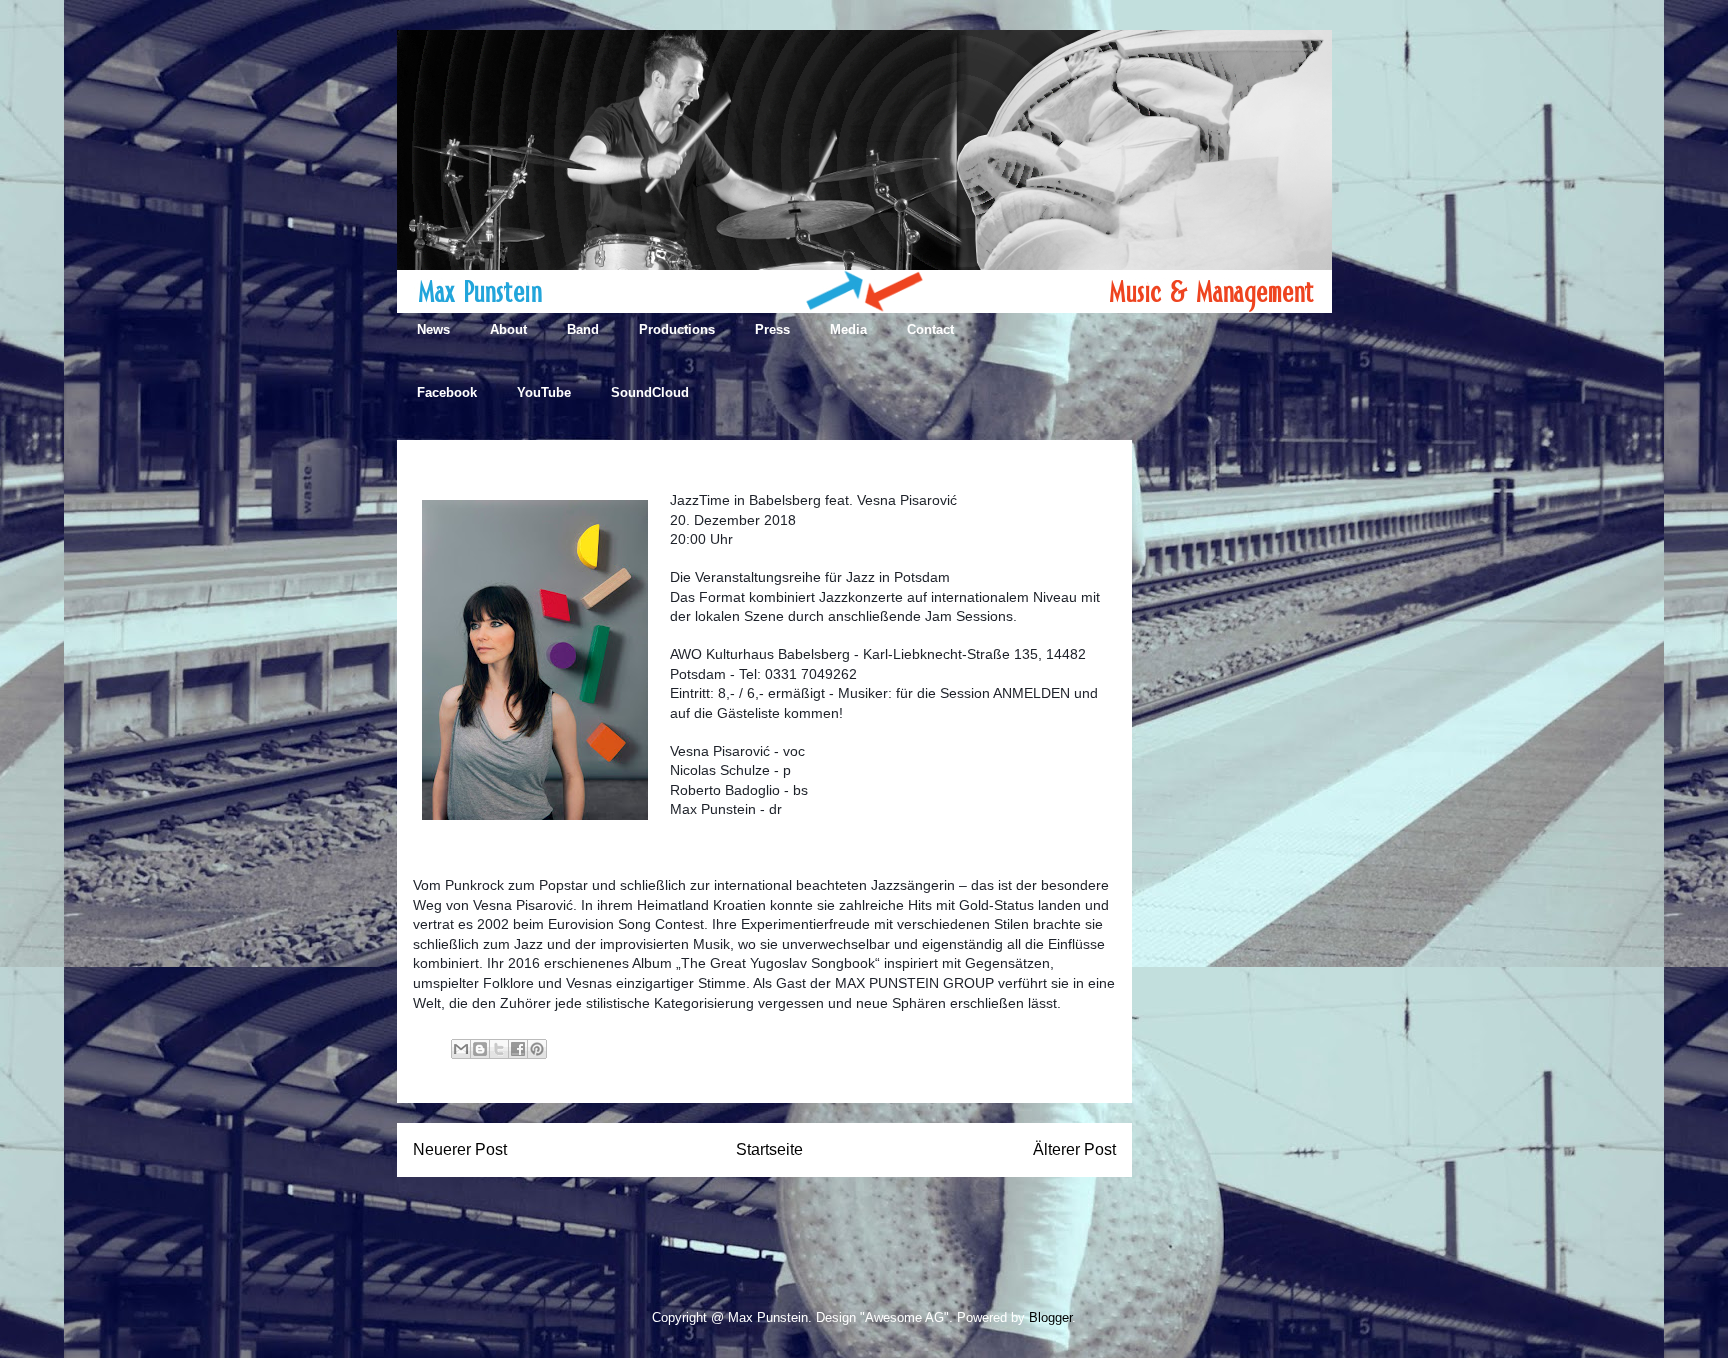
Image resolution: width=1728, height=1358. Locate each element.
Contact (930, 329)
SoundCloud (650, 392)
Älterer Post (1074, 1149)
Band (583, 329)
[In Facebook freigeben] (518, 1049)
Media (848, 329)
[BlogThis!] (480, 1049)
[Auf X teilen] (499, 1049)
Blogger (1050, 1317)
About (508, 329)
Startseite (769, 1149)
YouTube (544, 392)
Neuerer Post (460, 1149)
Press (772, 329)
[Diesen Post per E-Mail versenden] (461, 1049)
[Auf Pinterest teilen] (537, 1049)
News (433, 329)
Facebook (447, 392)
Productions (677, 329)
